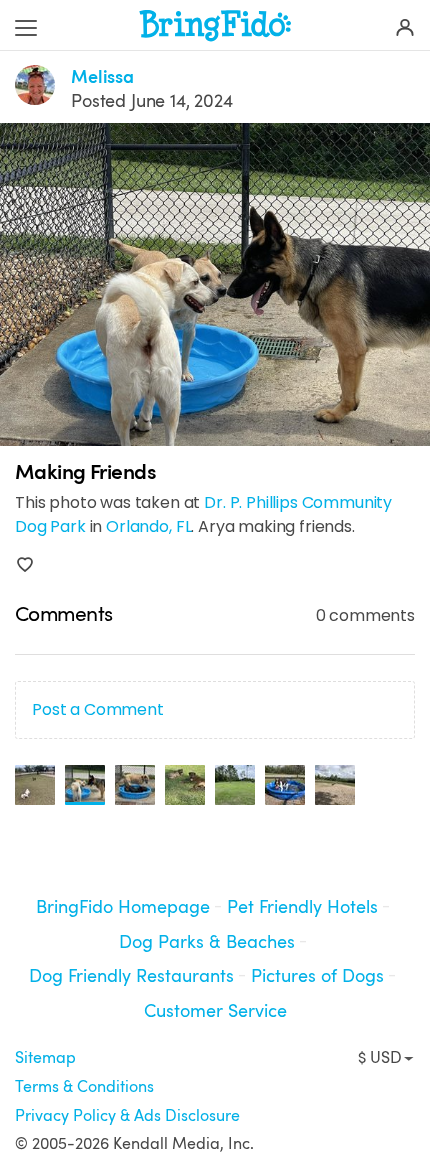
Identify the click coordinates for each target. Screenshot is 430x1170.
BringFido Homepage (123, 907)
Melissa (102, 77)
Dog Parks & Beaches (207, 942)
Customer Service (215, 1011)
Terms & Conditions (84, 1087)
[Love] (25, 565)
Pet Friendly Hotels (302, 907)
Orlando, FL (148, 526)
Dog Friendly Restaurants (131, 976)
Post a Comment (98, 709)
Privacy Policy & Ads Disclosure (127, 1116)
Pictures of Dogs (317, 976)
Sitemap (45, 1058)
